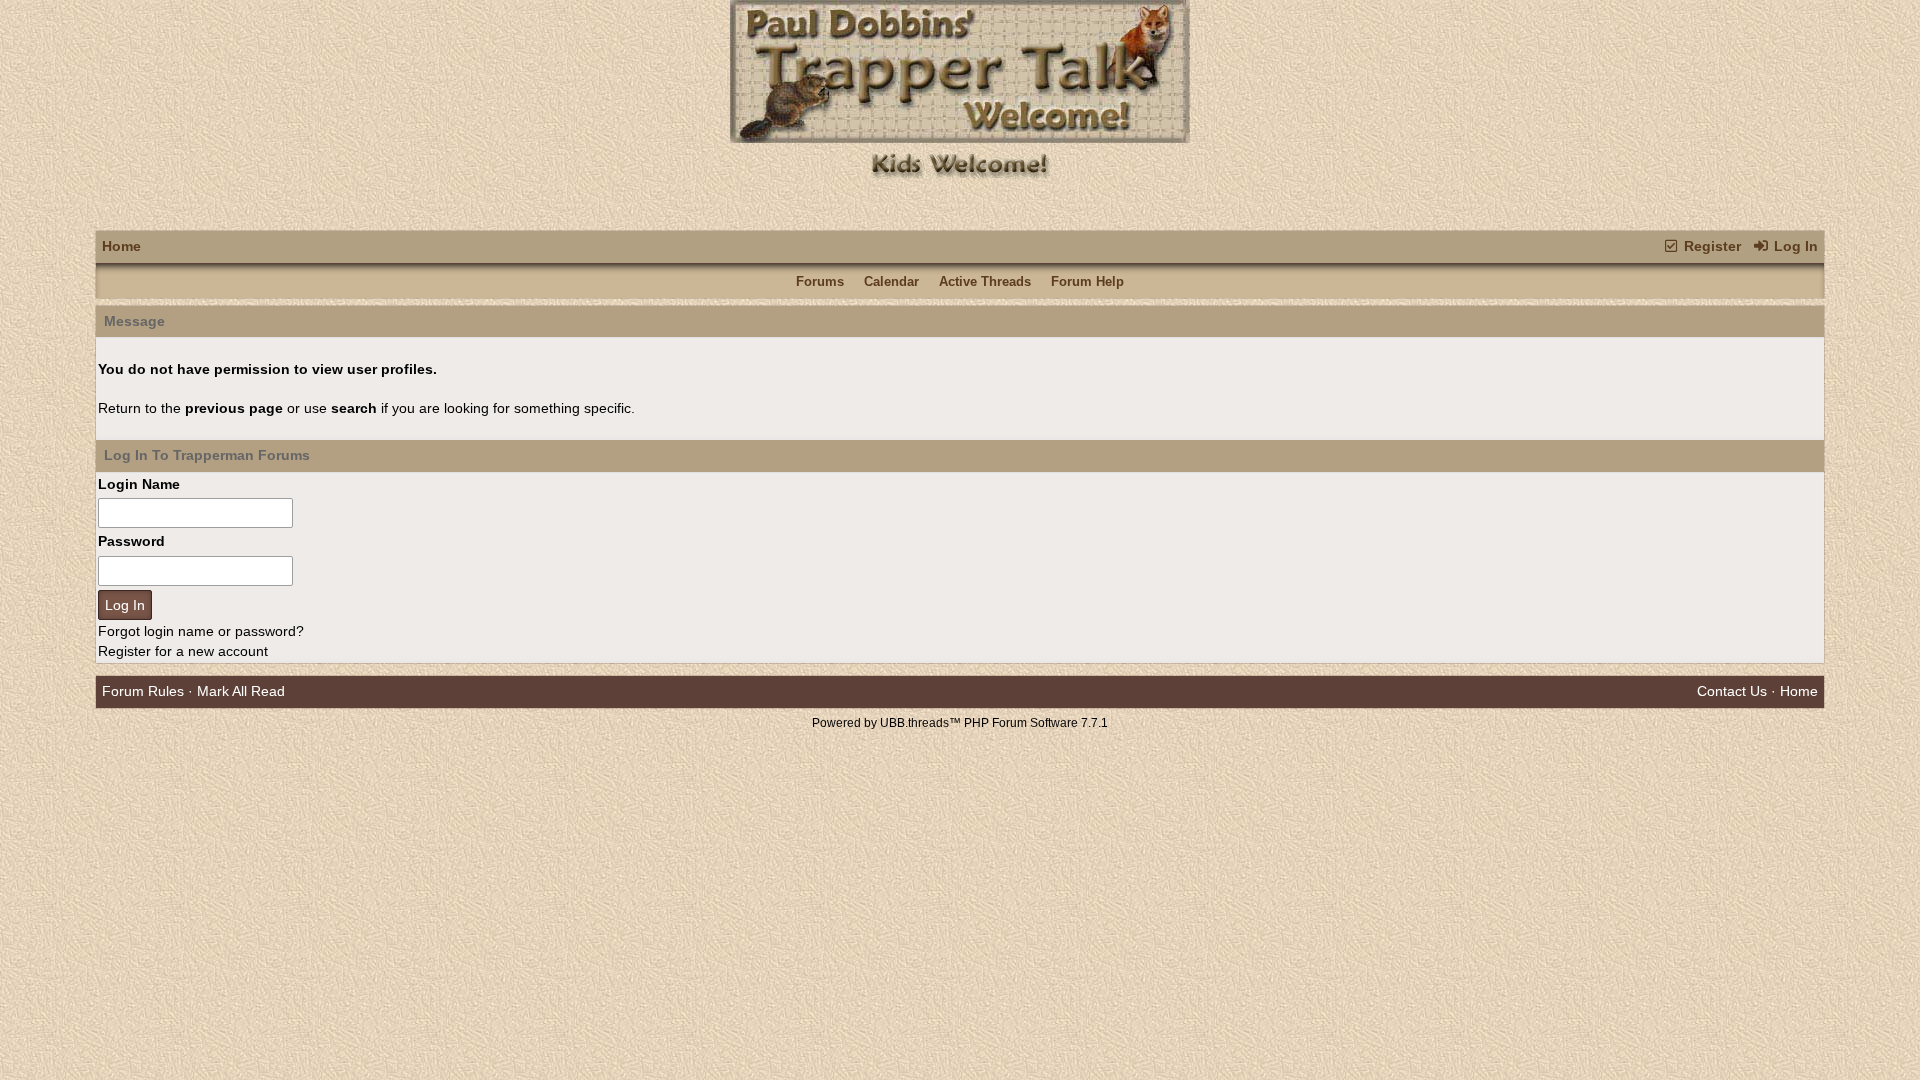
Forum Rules (143, 691)
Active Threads (985, 281)
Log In (1794, 246)
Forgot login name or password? (201, 631)
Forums (820, 281)
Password (131, 541)
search (354, 408)
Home (121, 246)
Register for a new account (183, 651)
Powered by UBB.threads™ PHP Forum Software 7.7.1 (960, 723)
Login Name (139, 484)
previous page (234, 408)
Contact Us (1732, 691)
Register (1710, 246)
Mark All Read (241, 691)
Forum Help (1087, 281)
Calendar (891, 281)
